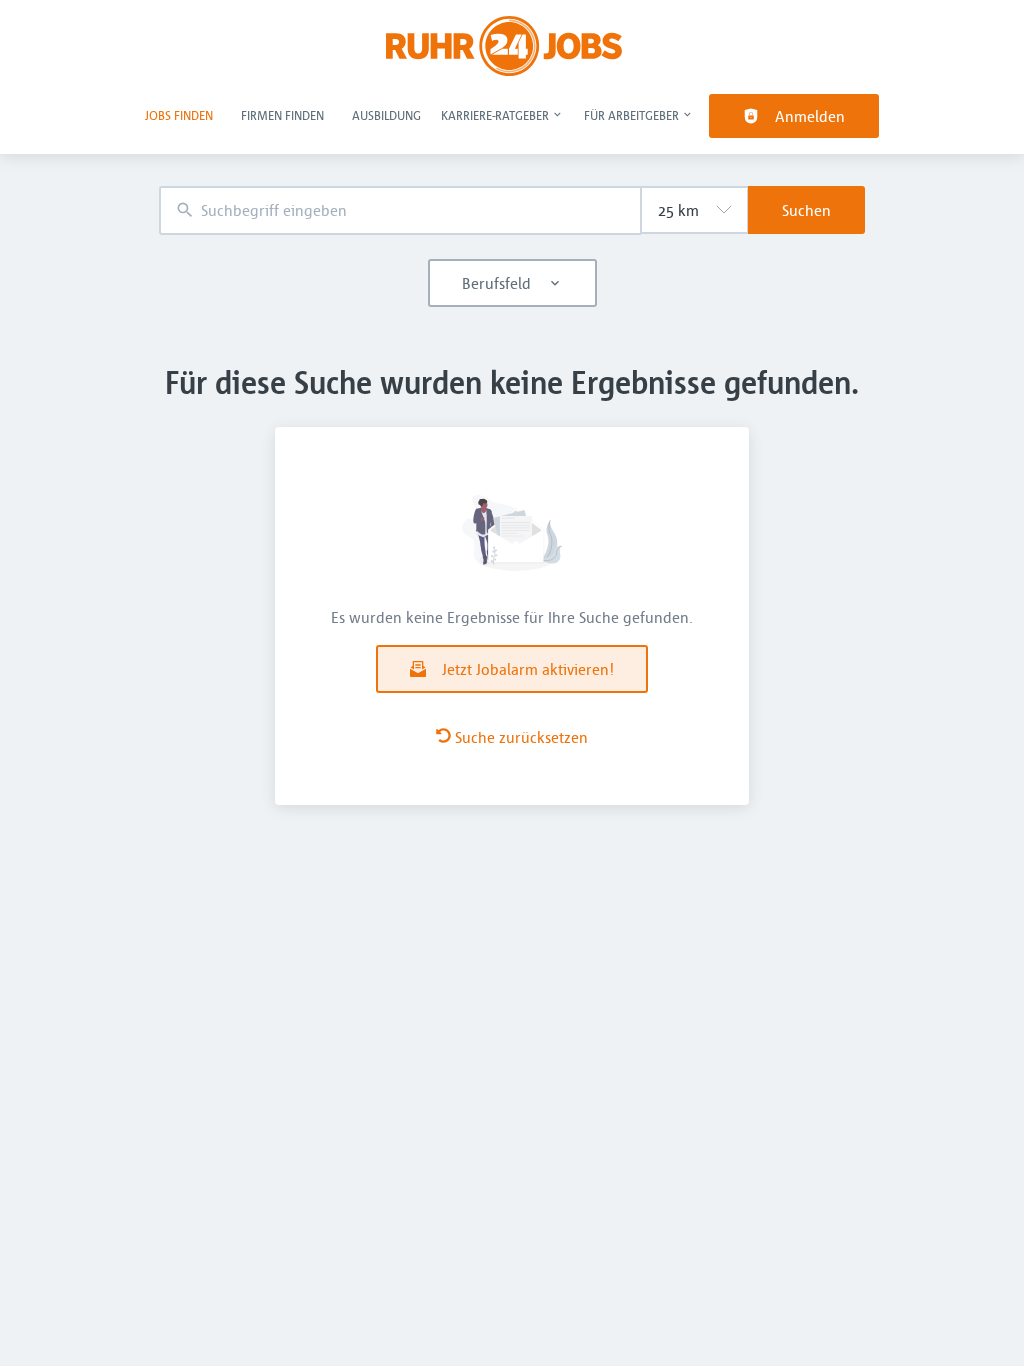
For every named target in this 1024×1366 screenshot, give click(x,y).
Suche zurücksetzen (521, 737)
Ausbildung (386, 115)
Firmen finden (282, 115)
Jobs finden (179, 115)
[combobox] (400, 210)
